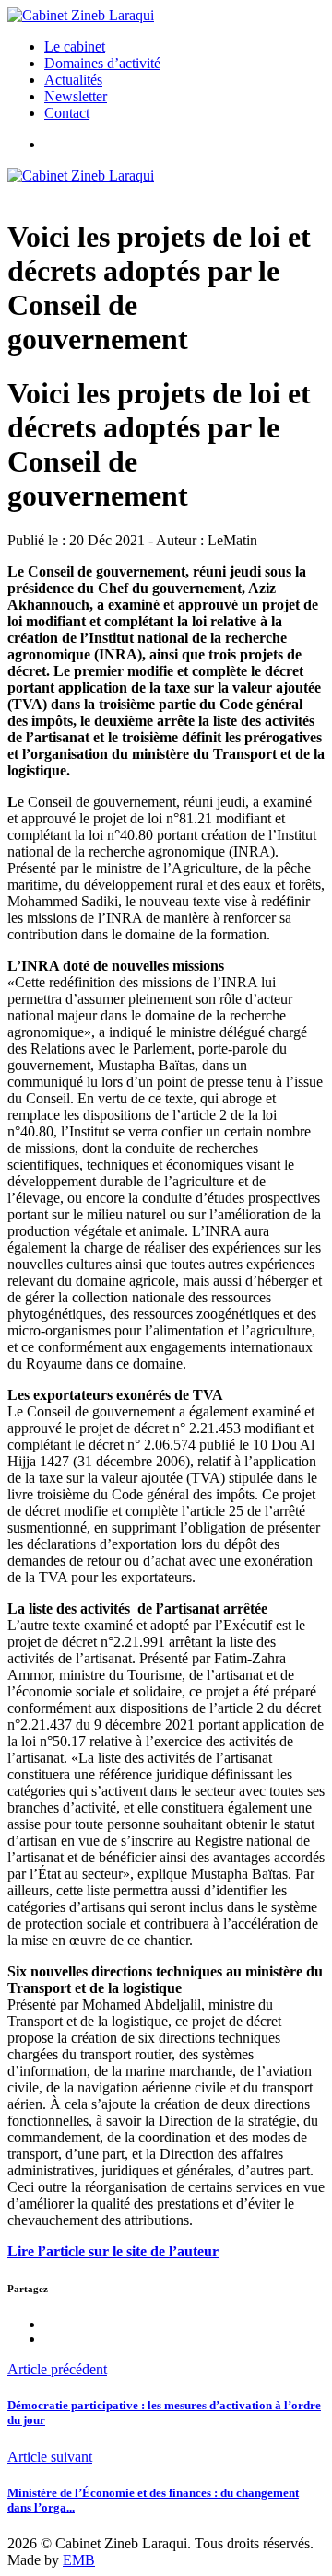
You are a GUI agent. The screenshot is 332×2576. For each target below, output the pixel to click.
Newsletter (76, 96)
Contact (67, 113)
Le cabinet (75, 47)
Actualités (73, 80)
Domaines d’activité (102, 63)
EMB (79, 2560)
